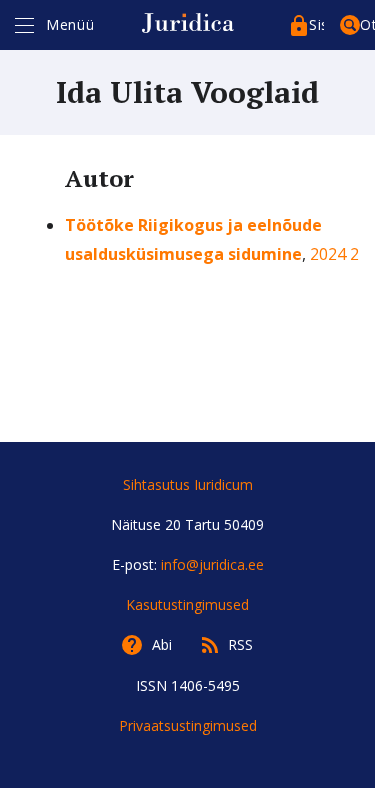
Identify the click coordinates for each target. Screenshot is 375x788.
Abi (162, 644)
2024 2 (334, 254)
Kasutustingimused (187, 604)
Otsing (367, 24)
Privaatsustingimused (188, 725)
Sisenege (316, 24)
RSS (240, 644)
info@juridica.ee (212, 564)
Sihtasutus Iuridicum (188, 484)
